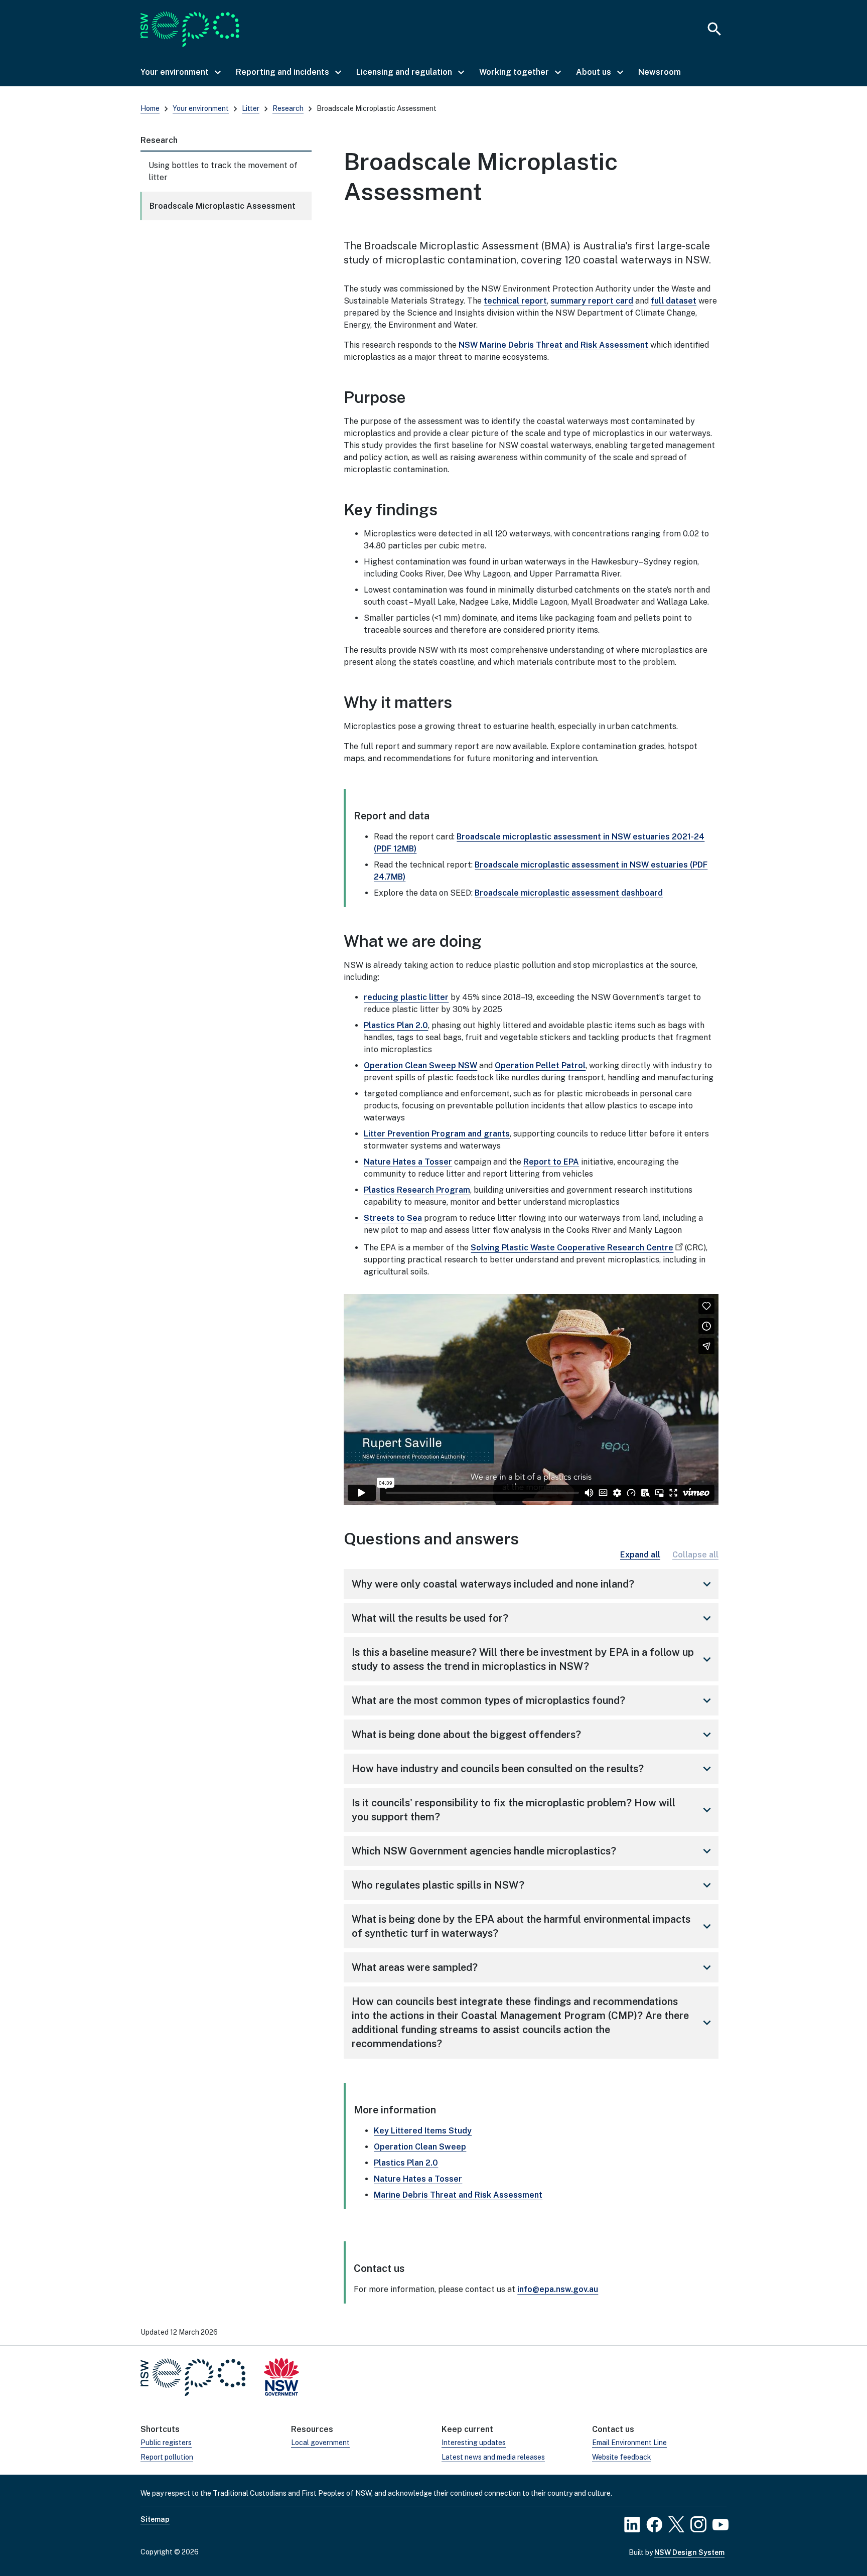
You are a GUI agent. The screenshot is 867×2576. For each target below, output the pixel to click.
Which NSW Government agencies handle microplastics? (533, 1851)
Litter (251, 108)
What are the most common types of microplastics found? (533, 1700)
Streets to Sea (393, 1218)
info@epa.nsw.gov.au (558, 2289)
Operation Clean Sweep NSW (420, 1065)
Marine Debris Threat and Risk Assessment (458, 2195)
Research (288, 108)
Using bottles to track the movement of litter (223, 171)
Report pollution (167, 2457)
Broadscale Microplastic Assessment (223, 206)
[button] (180, 72)
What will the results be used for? (533, 1618)
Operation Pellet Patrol (540, 1065)
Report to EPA (551, 1162)
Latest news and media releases (493, 2457)
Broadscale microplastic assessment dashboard (569, 893)
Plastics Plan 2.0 (396, 1025)
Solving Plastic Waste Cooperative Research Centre (572, 1248)
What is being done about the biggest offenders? (533, 1735)
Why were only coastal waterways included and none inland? (533, 1584)
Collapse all (695, 1555)
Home (150, 108)
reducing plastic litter (406, 997)
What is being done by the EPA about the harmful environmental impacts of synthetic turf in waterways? (533, 1926)
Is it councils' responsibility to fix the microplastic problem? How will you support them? (533, 1810)
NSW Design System (689, 2552)
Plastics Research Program (417, 1190)
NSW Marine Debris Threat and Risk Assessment (553, 345)
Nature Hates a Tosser (408, 1162)
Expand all (640, 1555)
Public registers (166, 2443)
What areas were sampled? (533, 1967)
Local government (320, 2443)
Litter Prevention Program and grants (437, 1134)
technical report (515, 301)
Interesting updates (474, 2443)
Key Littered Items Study (423, 2131)
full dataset (674, 301)
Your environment (201, 108)
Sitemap (155, 2519)
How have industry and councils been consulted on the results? (533, 1769)
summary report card (592, 301)
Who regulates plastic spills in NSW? (533, 1885)
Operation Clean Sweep (420, 2147)
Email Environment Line (629, 2443)
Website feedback (622, 2457)
